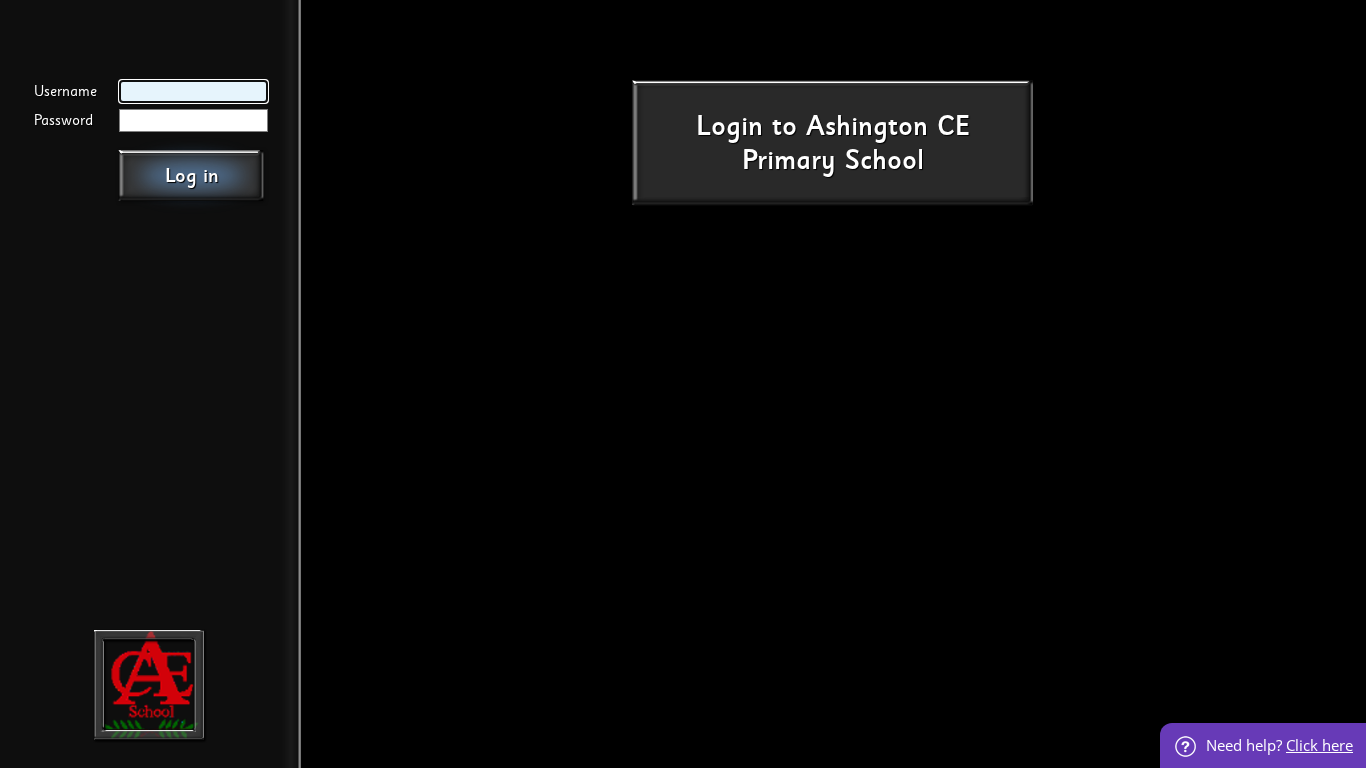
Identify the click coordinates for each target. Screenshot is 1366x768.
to (784, 126)
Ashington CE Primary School (856, 143)
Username (65, 91)
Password (63, 120)
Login (729, 126)
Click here (1319, 745)
